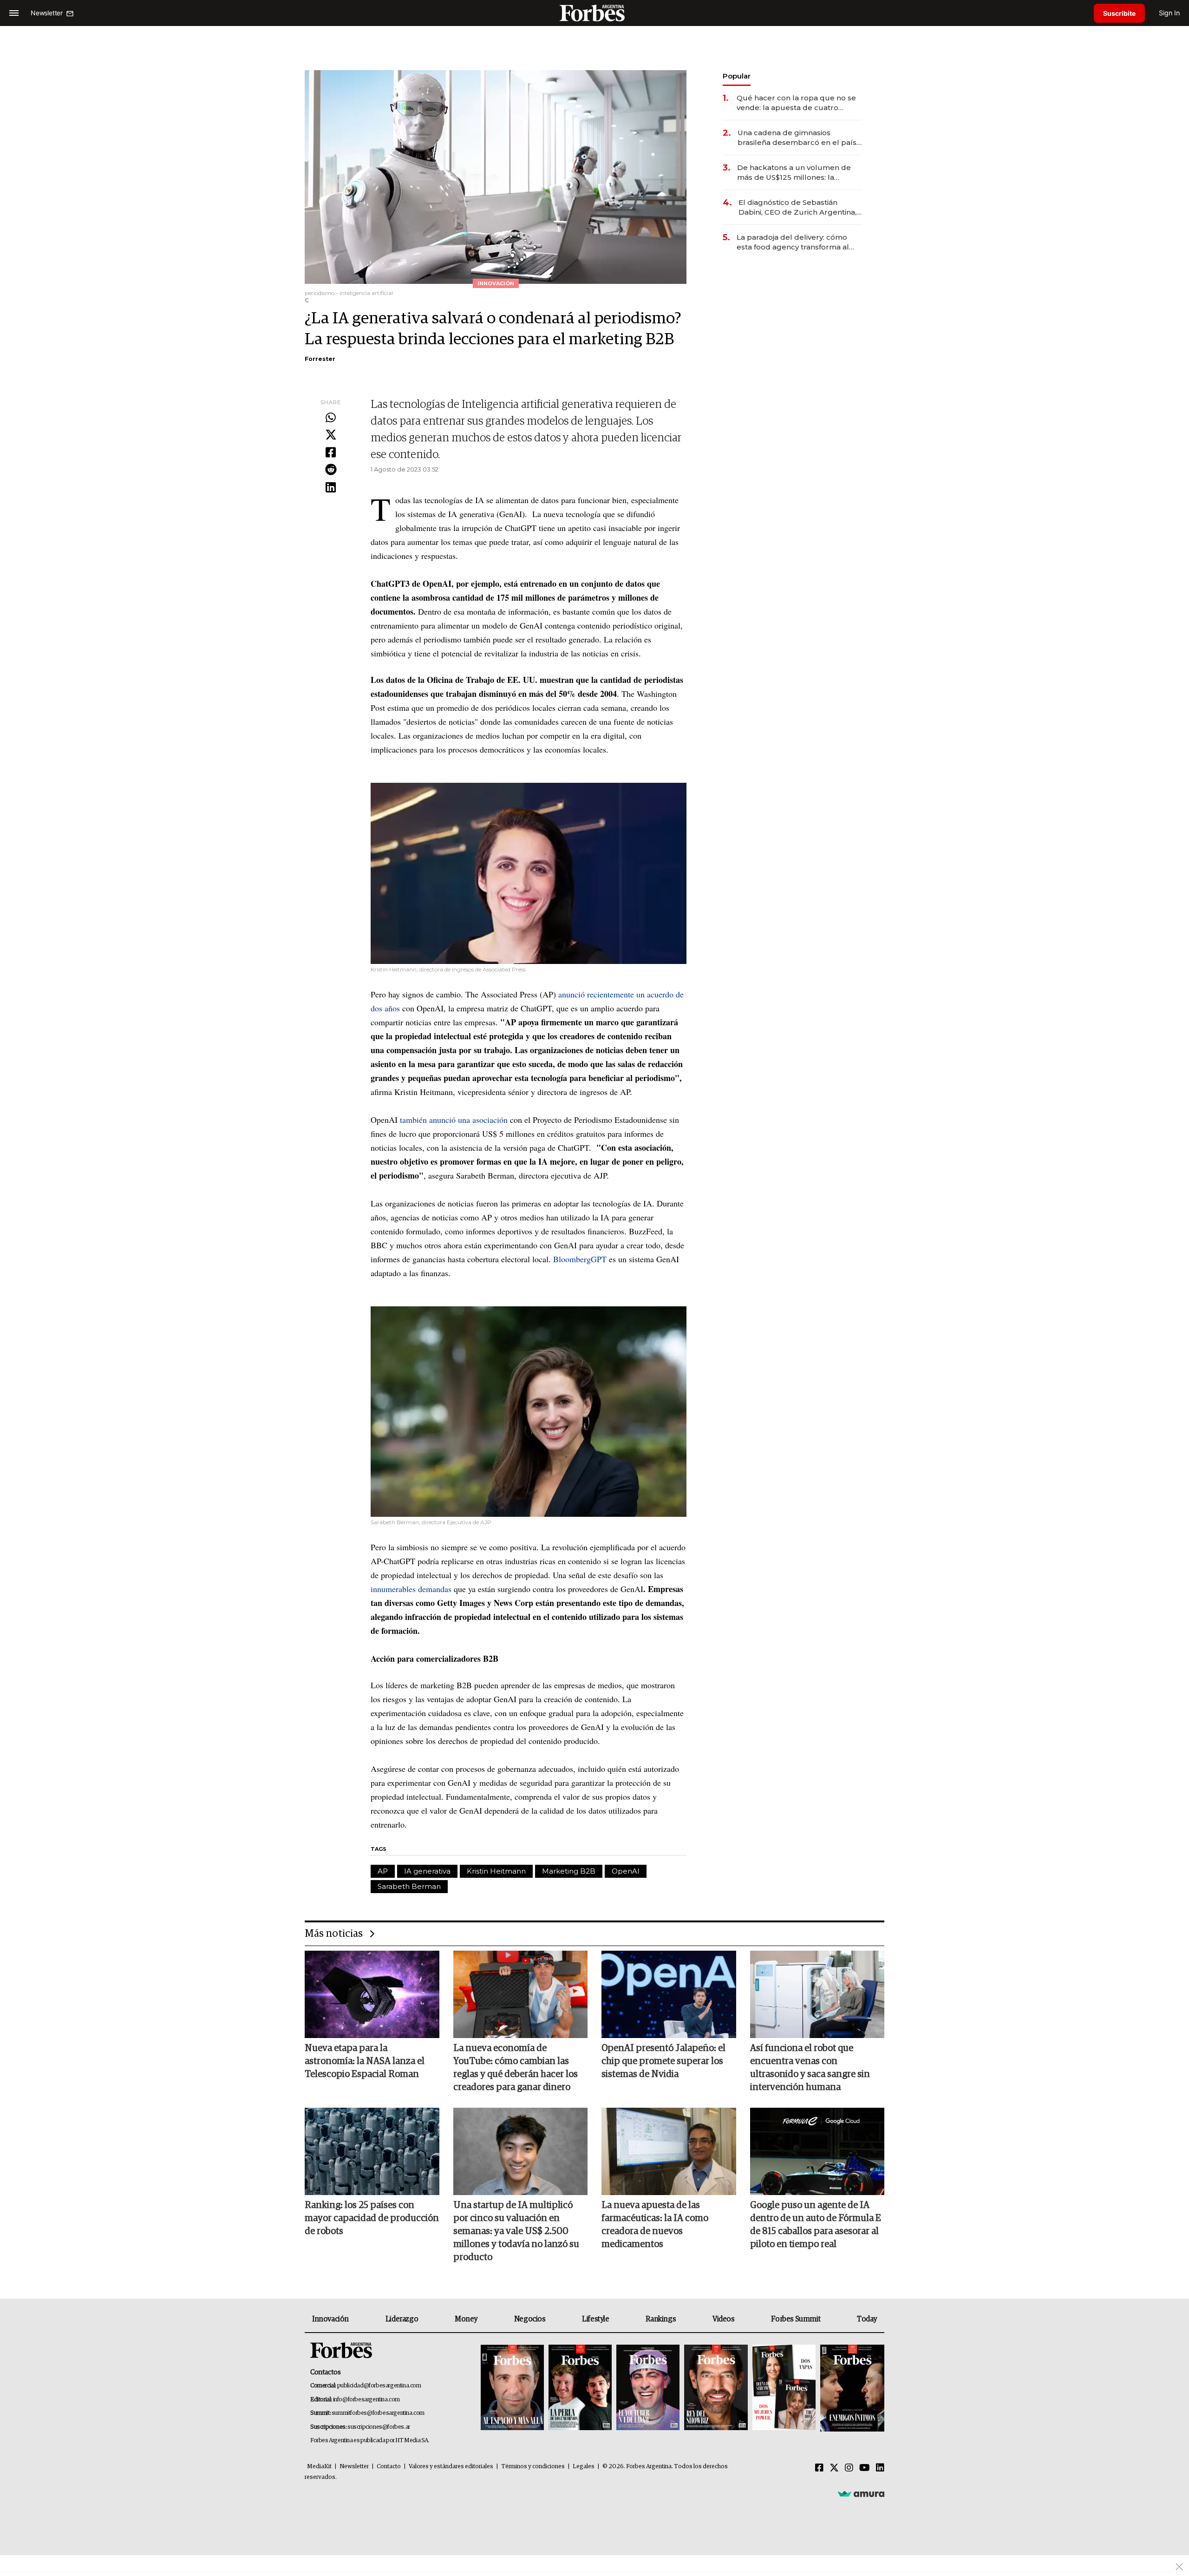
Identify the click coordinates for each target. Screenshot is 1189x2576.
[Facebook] (331, 453)
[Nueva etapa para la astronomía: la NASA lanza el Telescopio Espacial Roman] (372, 1994)
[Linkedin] (331, 488)
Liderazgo (402, 2319)
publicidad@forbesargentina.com (379, 2386)
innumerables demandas (411, 1589)
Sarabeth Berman (409, 1886)
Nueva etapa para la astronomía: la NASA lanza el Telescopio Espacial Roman (365, 2061)
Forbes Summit (796, 2319)
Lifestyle (595, 2319)
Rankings (661, 2319)
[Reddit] (331, 470)
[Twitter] (331, 435)
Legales (584, 2467)
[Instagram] (849, 2468)
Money (466, 2319)
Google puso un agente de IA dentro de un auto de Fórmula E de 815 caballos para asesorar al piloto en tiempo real (816, 2225)
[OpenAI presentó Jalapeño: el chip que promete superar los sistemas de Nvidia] (669, 1994)
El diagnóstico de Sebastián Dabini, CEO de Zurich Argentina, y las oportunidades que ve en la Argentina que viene (800, 207)
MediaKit (319, 2467)
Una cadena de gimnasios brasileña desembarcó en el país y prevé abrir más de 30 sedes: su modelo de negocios (800, 138)
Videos (724, 2319)
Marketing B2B (569, 1871)
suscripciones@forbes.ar (379, 2427)
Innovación (330, 2319)
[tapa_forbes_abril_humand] (580, 2388)
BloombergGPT (580, 1259)
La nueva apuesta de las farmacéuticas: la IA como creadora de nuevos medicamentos (655, 2225)
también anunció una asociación (454, 1120)
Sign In (1169, 13)
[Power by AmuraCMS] (861, 2494)
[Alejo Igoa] (648, 2388)
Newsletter (354, 2467)
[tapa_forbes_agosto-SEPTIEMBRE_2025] (851, 2388)
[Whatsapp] (331, 418)
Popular (737, 76)
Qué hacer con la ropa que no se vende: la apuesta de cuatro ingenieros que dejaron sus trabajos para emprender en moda (796, 103)
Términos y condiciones (533, 2467)
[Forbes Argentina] (594, 13)
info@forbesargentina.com (366, 2400)
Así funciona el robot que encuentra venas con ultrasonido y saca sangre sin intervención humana (810, 2068)
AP (383, 1871)
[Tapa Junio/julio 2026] (512, 2388)
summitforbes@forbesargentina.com (378, 2413)
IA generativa (427, 1871)
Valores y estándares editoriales (451, 2467)
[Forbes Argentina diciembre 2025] (716, 2388)
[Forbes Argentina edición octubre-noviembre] (784, 2388)
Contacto (389, 2467)
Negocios (530, 2319)
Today (867, 2319)
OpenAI (626, 1871)
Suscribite (1119, 13)
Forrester (320, 359)
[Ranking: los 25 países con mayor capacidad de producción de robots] (372, 2151)
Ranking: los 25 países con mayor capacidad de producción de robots (372, 2218)
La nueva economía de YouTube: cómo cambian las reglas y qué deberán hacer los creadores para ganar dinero (516, 2068)
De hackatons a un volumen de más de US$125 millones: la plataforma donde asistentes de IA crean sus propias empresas (795, 173)
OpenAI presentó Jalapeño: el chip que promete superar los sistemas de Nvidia (663, 2061)
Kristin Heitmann (496, 1871)
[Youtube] (865, 2468)
